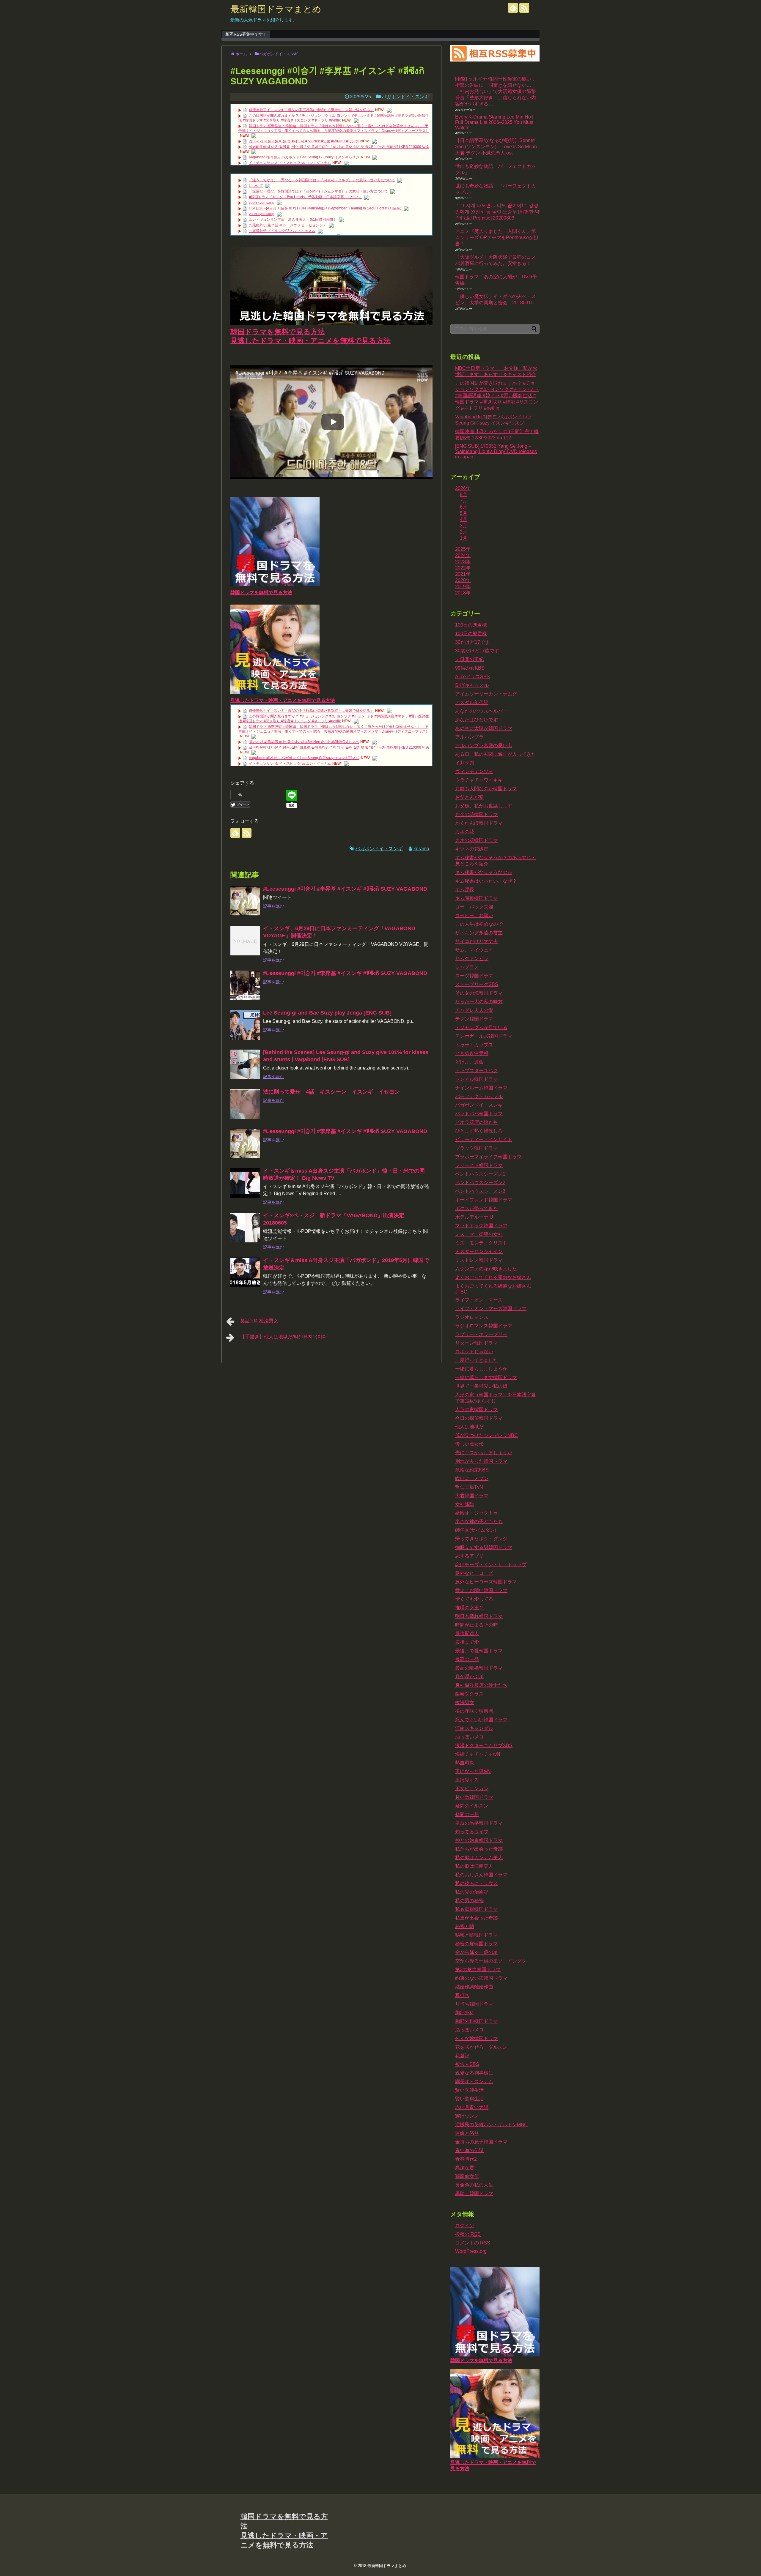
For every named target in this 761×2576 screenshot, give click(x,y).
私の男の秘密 (469, 1901)
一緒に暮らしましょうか (481, 1369)
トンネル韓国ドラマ (477, 1079)
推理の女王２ (469, 1608)
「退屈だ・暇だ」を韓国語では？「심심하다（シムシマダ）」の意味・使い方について (318, 191)
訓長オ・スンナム (474, 2082)
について (256, 186)
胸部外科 (465, 2013)
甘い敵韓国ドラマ (474, 1797)
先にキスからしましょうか (484, 1453)
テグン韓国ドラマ (474, 1019)
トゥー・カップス (474, 1045)
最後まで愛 (467, 1642)
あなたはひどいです (477, 720)
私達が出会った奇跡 (477, 1918)
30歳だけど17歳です (477, 651)
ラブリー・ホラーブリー (481, 1334)
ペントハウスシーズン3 (480, 1191)
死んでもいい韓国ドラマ (481, 1720)
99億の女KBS (470, 668)
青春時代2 (466, 2159)
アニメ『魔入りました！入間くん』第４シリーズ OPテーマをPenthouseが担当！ (497, 238)
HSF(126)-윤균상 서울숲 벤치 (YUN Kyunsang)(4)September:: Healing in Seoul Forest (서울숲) (325, 208)
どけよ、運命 (469, 1062)
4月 (464, 519)
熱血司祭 (465, 1763)
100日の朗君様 (471, 625)
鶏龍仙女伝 (467, 2176)
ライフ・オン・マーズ (479, 1300)
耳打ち (462, 1995)
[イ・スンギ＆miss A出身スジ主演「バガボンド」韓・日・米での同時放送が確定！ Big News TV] (245, 1183)
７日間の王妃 (469, 659)
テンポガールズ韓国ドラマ (484, 1036)
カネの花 (465, 832)
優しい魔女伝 (469, 1444)
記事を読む (273, 906)
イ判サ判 (465, 763)
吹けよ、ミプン (472, 1478)
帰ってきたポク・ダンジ (481, 1539)
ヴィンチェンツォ (474, 771)
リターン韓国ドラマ (477, 1343)
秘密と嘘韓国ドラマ (477, 1935)
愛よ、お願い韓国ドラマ (481, 1590)
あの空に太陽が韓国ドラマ (484, 728)
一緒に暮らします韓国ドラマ (486, 1377)
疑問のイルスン (472, 1806)
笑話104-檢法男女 (259, 1321)
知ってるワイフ (472, 1832)
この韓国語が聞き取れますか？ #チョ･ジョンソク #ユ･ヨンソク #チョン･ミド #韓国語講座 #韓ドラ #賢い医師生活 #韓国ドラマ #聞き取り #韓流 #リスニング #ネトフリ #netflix (497, 396)
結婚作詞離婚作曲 (474, 1987)
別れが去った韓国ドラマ (481, 1461)
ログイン (465, 2226)
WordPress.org (471, 2251)
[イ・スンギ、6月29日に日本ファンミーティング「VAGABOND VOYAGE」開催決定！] (245, 941)
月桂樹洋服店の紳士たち (481, 1685)
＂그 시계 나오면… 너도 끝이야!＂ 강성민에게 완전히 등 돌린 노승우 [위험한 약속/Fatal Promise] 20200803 (497, 212)
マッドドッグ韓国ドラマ (481, 1226)
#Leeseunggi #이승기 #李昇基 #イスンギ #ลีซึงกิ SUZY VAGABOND (345, 889)
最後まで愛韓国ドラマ (479, 1651)
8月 (464, 494)
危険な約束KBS (472, 1470)
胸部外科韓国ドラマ (477, 2021)
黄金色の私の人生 (474, 2185)
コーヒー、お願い (474, 915)
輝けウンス (467, 2116)
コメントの (473, 2243)
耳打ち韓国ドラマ (474, 2004)
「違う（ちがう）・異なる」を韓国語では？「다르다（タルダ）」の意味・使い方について (322, 180)
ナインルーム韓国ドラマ (481, 1088)
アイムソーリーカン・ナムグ (486, 694)
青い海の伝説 (469, 2150)
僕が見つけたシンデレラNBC (486, 1435)
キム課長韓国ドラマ (477, 898)
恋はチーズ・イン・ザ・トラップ (491, 1565)
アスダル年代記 (472, 702)
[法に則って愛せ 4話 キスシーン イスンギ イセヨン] (245, 1104)
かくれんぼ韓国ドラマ (479, 823)
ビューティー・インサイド (484, 1139)
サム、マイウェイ (474, 950)
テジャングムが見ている (481, 1027)
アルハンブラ (469, 737)
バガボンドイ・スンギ (405, 97)
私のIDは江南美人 (474, 1866)
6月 (464, 507)
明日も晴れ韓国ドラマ (479, 1616)
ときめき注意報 (472, 1053)
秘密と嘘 (465, 1926)
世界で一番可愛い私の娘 (481, 1386)
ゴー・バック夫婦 (474, 907)
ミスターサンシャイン (479, 1251)
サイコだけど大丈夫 (477, 941)
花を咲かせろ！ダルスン (481, 2047)
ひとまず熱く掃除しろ (479, 1131)
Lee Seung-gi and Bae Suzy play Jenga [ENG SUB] (327, 1013)
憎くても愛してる (474, 1599)
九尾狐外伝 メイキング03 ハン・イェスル (282, 231)
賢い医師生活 (469, 2090)
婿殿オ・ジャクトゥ (477, 1513)
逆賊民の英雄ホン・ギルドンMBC (491, 2125)
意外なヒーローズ (474, 1573)
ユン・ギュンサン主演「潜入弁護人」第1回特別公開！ (293, 220)
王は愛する (467, 1780)
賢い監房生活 (469, 2099)
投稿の (468, 2234)
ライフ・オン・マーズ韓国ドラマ (491, 1308)
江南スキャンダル (474, 1728)
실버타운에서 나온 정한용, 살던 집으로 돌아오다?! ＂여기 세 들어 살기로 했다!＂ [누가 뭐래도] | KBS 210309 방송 (339, 147)
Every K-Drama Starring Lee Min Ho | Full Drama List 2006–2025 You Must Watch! (494, 122)
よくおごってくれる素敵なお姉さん (493, 1277)
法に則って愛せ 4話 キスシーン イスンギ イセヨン (331, 1092)
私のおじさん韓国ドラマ (481, 1875)
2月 (464, 532)
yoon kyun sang (262, 203)
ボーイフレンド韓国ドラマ (484, 1200)
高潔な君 (465, 2168)
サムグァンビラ (472, 959)
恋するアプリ (469, 1556)
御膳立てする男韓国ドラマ (484, 1547)
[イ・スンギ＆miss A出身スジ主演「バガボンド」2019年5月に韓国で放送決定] (245, 1272)
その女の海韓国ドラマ (479, 993)
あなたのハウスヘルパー (481, 711)
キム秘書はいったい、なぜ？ (486, 881)
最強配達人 (467, 1634)
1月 (464, 538)
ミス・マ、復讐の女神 (479, 1234)
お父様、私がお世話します (484, 806)
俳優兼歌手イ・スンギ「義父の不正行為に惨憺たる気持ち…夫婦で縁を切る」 (311, 110)
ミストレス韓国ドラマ (479, 1260)
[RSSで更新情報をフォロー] (524, 8)
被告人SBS (467, 2064)
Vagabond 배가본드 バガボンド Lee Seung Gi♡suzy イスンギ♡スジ (304, 157)
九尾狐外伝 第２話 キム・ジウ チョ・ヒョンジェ (288, 225)
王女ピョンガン (472, 1789)
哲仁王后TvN (469, 1487)
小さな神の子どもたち (479, 1522)
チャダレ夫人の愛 (474, 1010)
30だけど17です (472, 642)
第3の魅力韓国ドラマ (478, 1970)
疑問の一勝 (467, 1814)
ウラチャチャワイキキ (479, 780)
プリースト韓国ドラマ (479, 1165)
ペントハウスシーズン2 (480, 1183)
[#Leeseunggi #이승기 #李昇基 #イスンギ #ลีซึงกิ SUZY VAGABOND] (245, 901)
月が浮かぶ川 (469, 1677)
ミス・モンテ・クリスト (481, 1243)
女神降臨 (465, 1504)
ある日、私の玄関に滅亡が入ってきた (496, 754)
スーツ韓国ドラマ (474, 976)
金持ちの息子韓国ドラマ (481, 2142)
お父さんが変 (469, 797)
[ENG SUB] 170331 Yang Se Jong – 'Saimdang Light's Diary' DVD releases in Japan (496, 451)
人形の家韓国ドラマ (477, 1410)
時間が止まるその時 (477, 1625)
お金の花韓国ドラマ (477, 814)
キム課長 (465, 890)
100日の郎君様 (471, 634)
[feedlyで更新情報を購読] (513, 8)
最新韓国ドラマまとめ (276, 9)
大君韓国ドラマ (472, 1496)
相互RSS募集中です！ (246, 34)
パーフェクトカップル (479, 1096)
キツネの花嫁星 (472, 849)
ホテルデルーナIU (474, 1217)
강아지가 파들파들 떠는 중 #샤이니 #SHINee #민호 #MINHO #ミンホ (304, 141)
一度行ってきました (477, 1360)
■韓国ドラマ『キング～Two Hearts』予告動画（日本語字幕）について (305, 197)
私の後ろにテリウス (477, 1883)
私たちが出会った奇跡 (479, 1849)
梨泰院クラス (469, 1694)
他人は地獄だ (469, 1427)
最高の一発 (467, 1659)
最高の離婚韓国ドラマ (479, 1668)
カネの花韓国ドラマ (477, 840)
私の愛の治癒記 (472, 1892)
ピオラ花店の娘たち (477, 1122)
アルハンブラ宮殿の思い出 (484, 746)
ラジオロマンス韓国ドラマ (484, 1326)
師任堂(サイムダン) (476, 1530)
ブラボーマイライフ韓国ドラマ (488, 1157)
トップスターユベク (477, 1071)
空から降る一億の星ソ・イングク (491, 1961)
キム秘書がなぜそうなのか (484, 872)
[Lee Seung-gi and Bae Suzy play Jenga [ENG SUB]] (245, 1025)
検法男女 (465, 1702)
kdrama (421, 849)
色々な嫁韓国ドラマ (477, 2038)
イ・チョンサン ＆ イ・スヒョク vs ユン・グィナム (290, 163)
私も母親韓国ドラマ (477, 1909)
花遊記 (462, 2056)
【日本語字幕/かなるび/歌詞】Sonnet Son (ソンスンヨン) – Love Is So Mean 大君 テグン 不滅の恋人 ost (496, 147)
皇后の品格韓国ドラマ (479, 1823)
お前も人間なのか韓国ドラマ (486, 789)
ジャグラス (467, 967)
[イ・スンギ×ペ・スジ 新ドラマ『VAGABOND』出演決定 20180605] (245, 1228)
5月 (464, 513)
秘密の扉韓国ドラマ (477, 1944)
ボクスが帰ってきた (477, 1208)
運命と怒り (467, 2133)
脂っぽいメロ (469, 2030)
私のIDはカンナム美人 (479, 1858)
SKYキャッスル (472, 685)
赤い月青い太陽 (472, 2107)
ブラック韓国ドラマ (477, 1148)
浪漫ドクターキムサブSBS (484, 1746)
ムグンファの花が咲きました (486, 1269)
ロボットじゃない (474, 1352)
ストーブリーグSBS (477, 984)
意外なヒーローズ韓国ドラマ (486, 1582)
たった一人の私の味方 (479, 1002)
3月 (464, 526)
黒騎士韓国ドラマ (474, 2194)
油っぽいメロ (469, 1737)
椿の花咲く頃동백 (474, 1711)
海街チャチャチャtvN (478, 1754)
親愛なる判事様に (474, 2073)
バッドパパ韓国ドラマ (479, 1114)
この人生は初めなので (479, 924)
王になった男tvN (473, 1771)
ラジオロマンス (472, 1317)
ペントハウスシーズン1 (480, 1174)
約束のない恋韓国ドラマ (481, 1978)
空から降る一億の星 (477, 1952)
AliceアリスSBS (473, 677)
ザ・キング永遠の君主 (479, 933)
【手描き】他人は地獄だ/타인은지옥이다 (284, 1337)
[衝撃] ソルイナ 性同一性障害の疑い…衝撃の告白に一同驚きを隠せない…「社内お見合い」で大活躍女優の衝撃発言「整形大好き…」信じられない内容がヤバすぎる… (496, 91)
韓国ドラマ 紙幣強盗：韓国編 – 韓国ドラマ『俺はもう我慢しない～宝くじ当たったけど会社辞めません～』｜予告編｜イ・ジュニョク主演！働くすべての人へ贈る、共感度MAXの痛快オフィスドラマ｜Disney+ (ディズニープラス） (334, 128)
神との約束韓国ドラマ (479, 1840)
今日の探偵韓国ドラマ (479, 1418)
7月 (464, 501)
